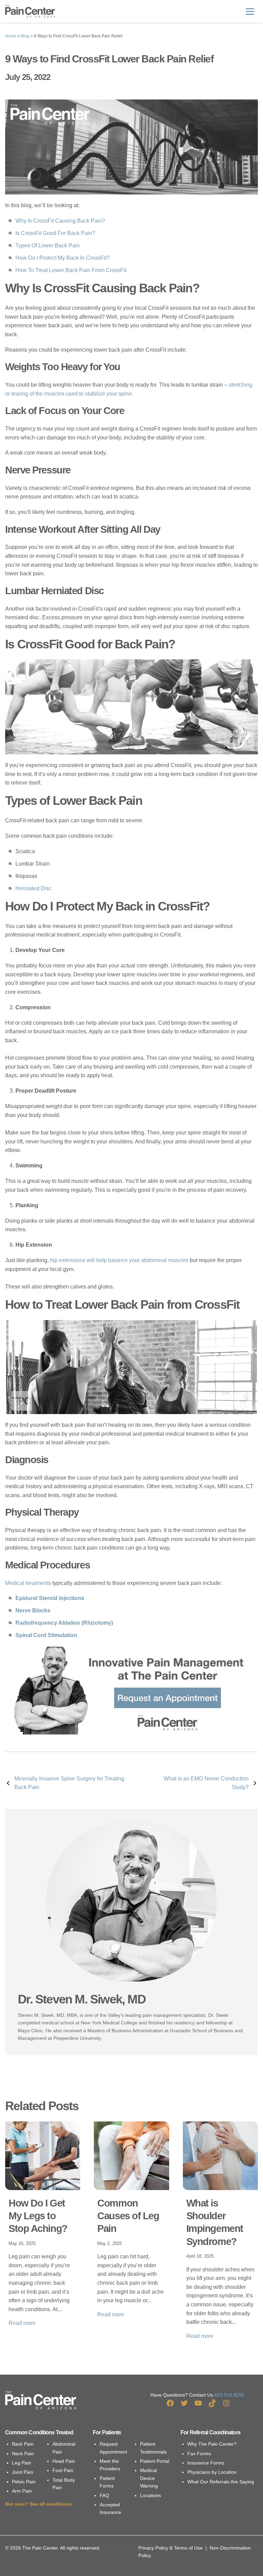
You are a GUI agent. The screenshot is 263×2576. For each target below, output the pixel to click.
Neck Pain (23, 2454)
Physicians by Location (212, 2472)
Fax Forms (199, 2454)
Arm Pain (22, 2491)
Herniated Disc (34, 888)
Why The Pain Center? (212, 2444)
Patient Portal (155, 2461)
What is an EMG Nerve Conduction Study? (206, 1783)
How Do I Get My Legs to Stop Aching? (38, 2216)
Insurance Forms (206, 2463)
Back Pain (23, 2444)
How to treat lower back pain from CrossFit (71, 270)
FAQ (104, 2495)
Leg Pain (22, 2463)
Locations (151, 2495)
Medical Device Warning (149, 2478)
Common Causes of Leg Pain (128, 2216)
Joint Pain (23, 2472)
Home (11, 36)
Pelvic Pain (24, 2482)
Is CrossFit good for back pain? (55, 233)
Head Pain (64, 2461)
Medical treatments (28, 1583)
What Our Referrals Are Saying (221, 2482)
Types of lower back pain (48, 245)
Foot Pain (63, 2470)
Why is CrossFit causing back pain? (60, 221)
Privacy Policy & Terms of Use (171, 2548)
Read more (22, 2323)
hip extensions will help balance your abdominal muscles (119, 1260)
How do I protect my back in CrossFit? (62, 258)
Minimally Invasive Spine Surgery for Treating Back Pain (69, 1783)
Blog (25, 36)
